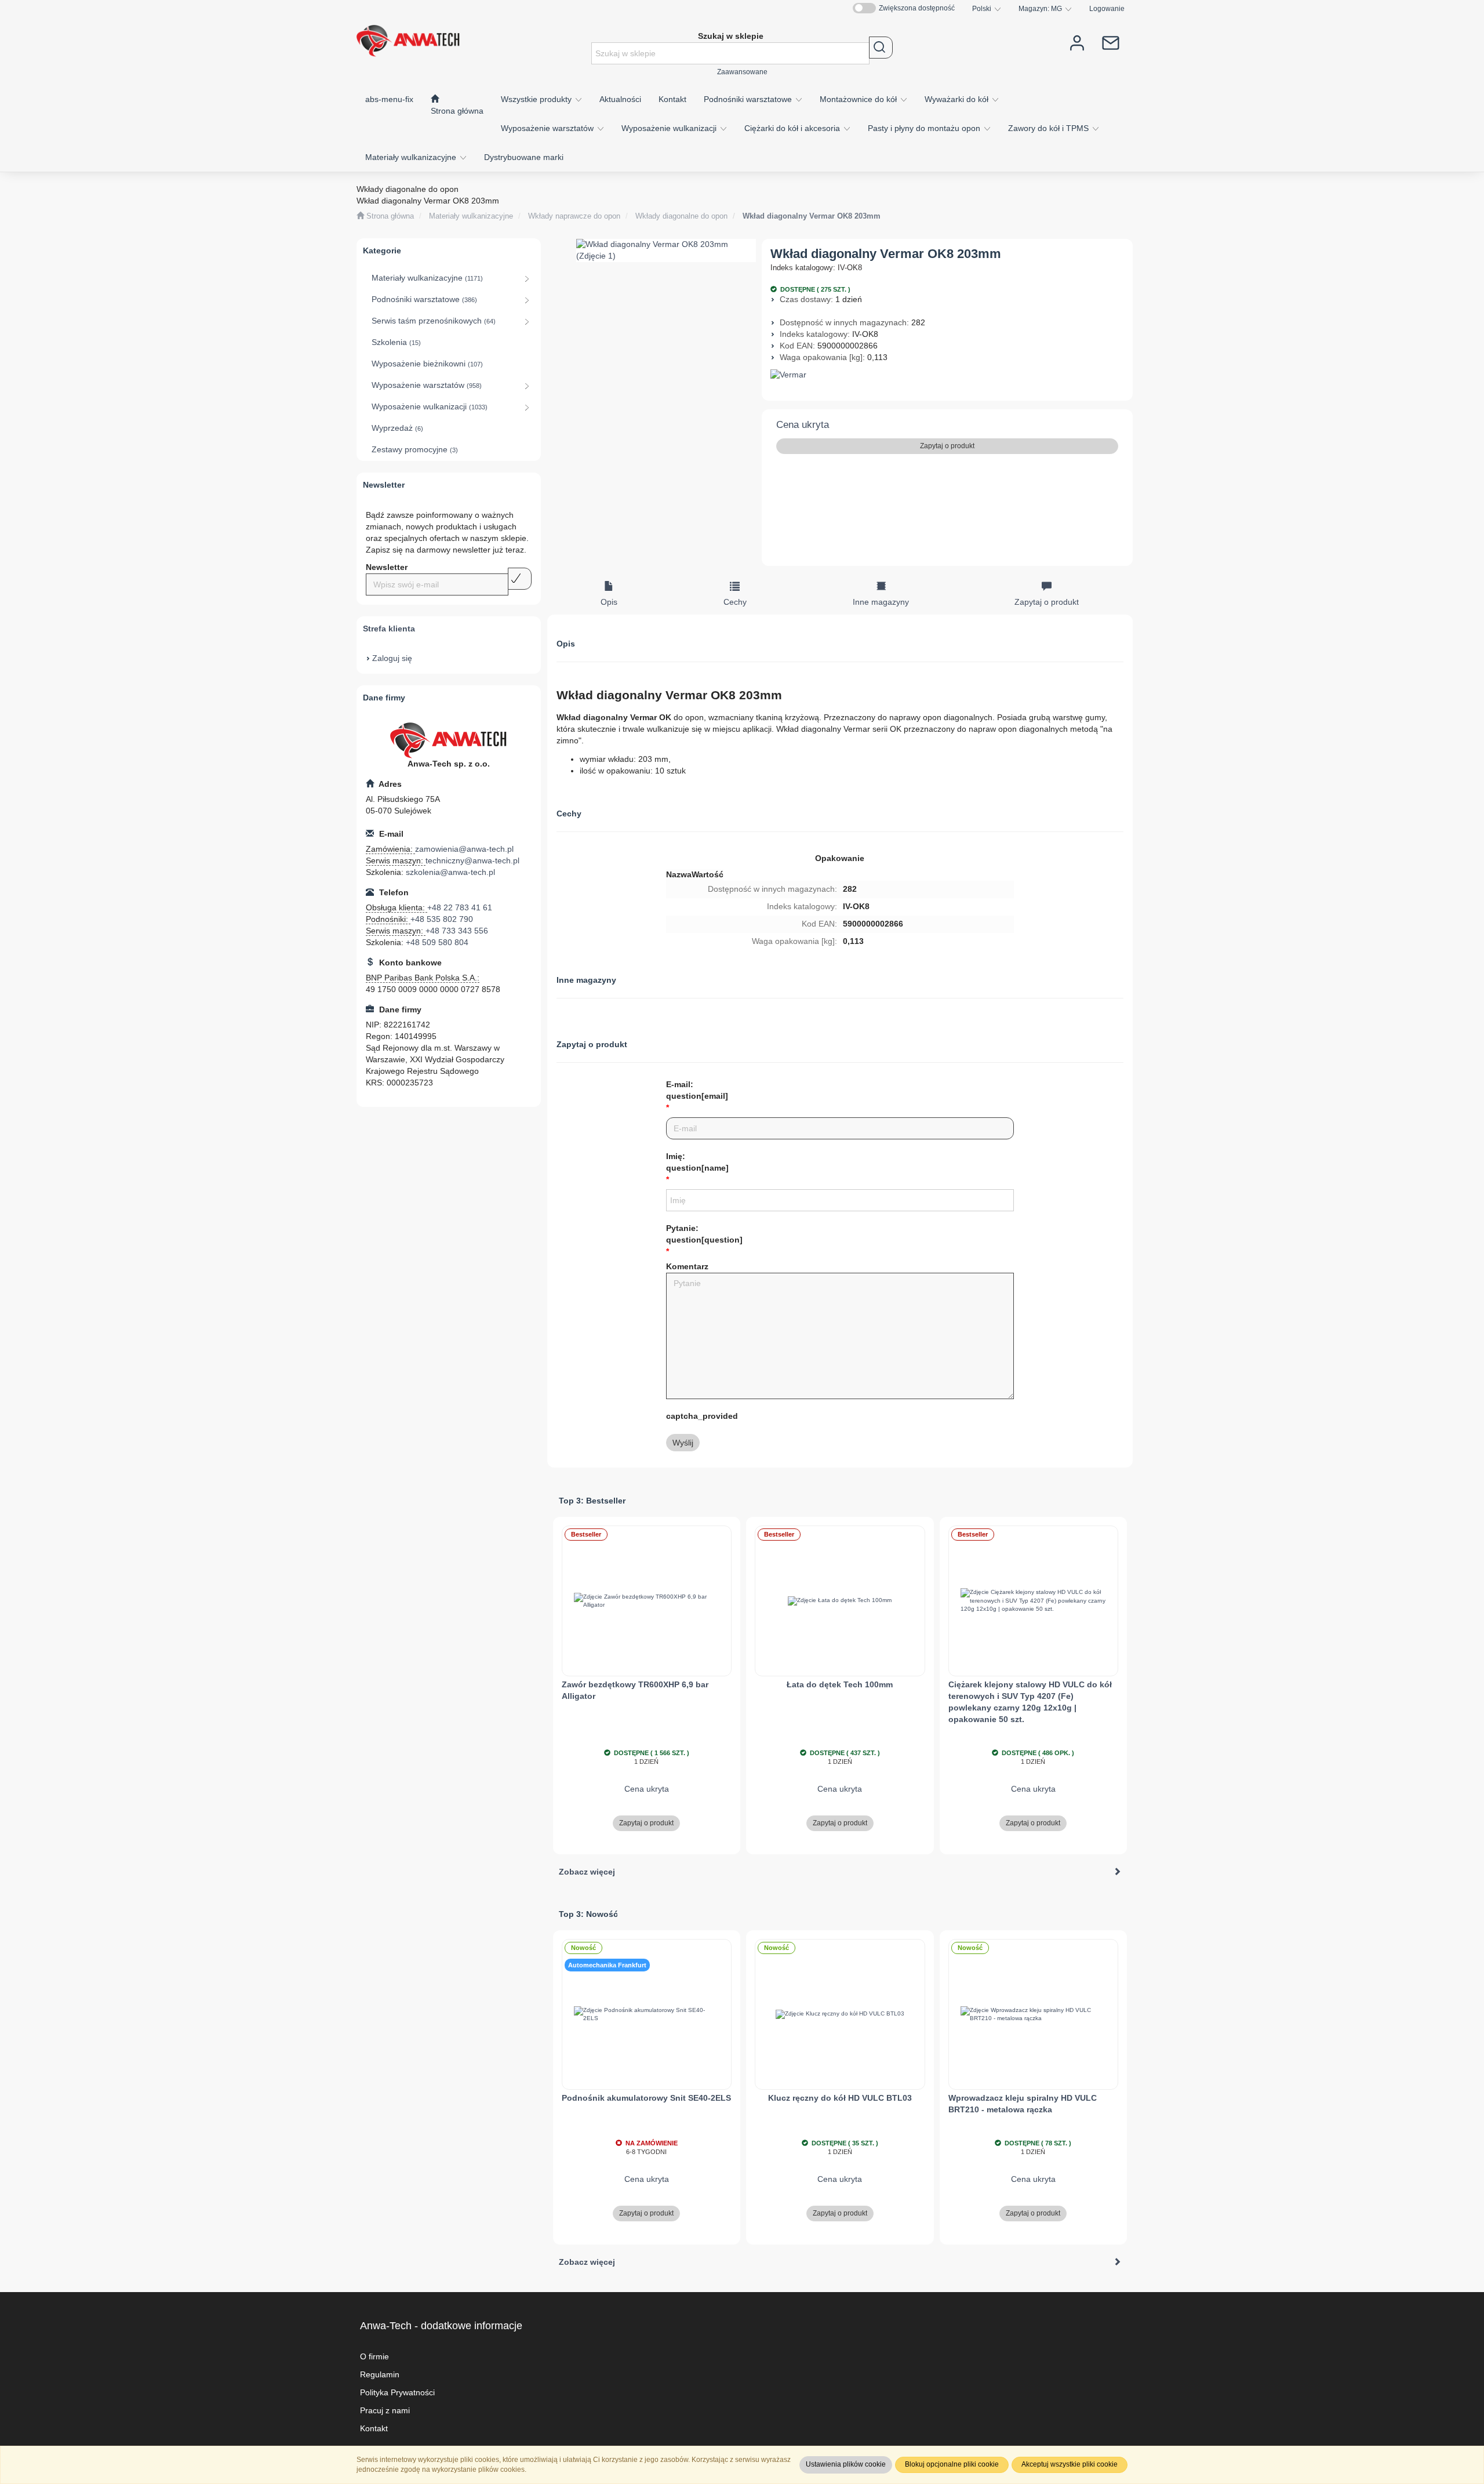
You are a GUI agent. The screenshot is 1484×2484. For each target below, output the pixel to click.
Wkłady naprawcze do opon (574, 216)
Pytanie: (704, 1234)
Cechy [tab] (735, 602)
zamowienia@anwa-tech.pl (464, 849)
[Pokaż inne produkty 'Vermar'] (947, 375)
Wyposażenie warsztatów (548, 128)
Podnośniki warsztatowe (749, 99)
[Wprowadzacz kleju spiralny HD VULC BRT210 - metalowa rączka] (1034, 2014)
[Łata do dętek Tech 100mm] (840, 1601)
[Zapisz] (520, 579)
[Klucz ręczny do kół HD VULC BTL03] (840, 2014)
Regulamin (380, 2374)
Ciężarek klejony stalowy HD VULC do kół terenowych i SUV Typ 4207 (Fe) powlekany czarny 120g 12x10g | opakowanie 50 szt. (1030, 1702)
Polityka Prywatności (397, 2392)
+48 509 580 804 (437, 942)
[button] (987, 9)
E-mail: (697, 1090)
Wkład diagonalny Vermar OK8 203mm (812, 216)
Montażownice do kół (859, 99)
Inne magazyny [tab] (881, 602)
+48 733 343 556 (457, 931)
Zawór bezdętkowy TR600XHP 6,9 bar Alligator (635, 1690)
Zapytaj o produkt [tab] (1047, 602)
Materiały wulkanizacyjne (412, 157)
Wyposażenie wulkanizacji (670, 128)
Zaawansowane (742, 72)
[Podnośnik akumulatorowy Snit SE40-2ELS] (647, 2014)
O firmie (374, 2356)
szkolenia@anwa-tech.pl (450, 872)
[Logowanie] (1077, 42)
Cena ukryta (803, 425)
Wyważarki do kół (958, 99)
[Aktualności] (1111, 42)
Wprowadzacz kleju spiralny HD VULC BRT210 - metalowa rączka (1023, 2104)
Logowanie (1107, 8)
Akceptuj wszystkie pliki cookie (1070, 2464)
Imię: (697, 1162)
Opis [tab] (609, 602)
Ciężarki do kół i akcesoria (793, 128)
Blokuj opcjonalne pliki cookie (952, 2464)
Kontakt (374, 2428)
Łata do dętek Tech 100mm (840, 1684)
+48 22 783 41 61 (460, 907)
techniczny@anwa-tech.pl (472, 860)
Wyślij (683, 1443)
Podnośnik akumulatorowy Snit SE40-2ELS (646, 2098)
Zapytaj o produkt (947, 446)
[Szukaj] (881, 48)
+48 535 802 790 (442, 919)
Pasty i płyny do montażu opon (925, 128)
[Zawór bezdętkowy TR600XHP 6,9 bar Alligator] (647, 1601)
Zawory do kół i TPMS (1050, 128)
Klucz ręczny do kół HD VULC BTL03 (840, 2098)
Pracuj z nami (385, 2410)
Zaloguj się (392, 658)
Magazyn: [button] (1040, 8)
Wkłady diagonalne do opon (681, 216)
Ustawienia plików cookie (846, 2464)
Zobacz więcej (587, 1872)
